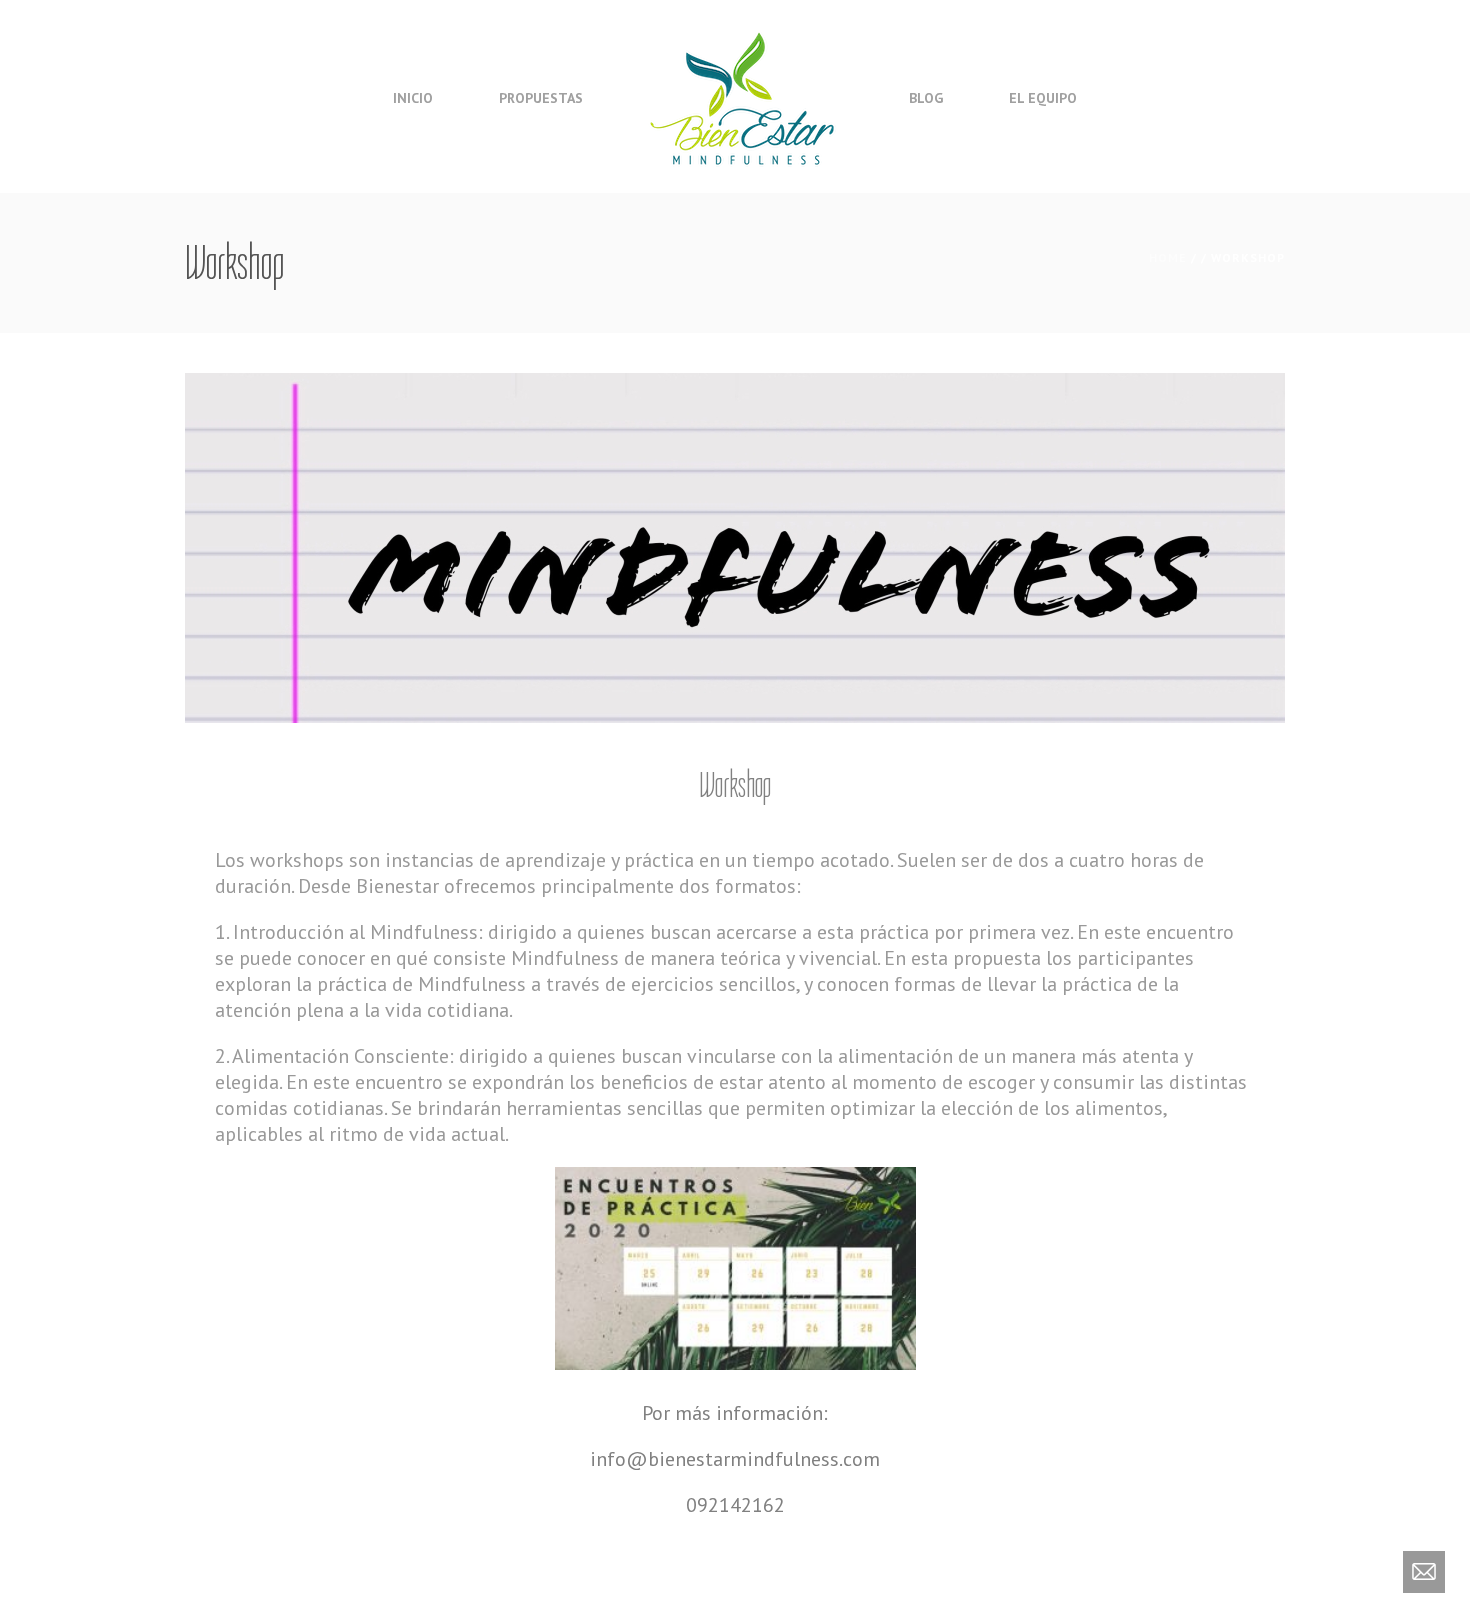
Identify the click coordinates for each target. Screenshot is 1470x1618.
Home (1168, 257)
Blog (926, 98)
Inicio (413, 98)
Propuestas (541, 98)
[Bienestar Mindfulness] (744, 96)
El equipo (1043, 98)
